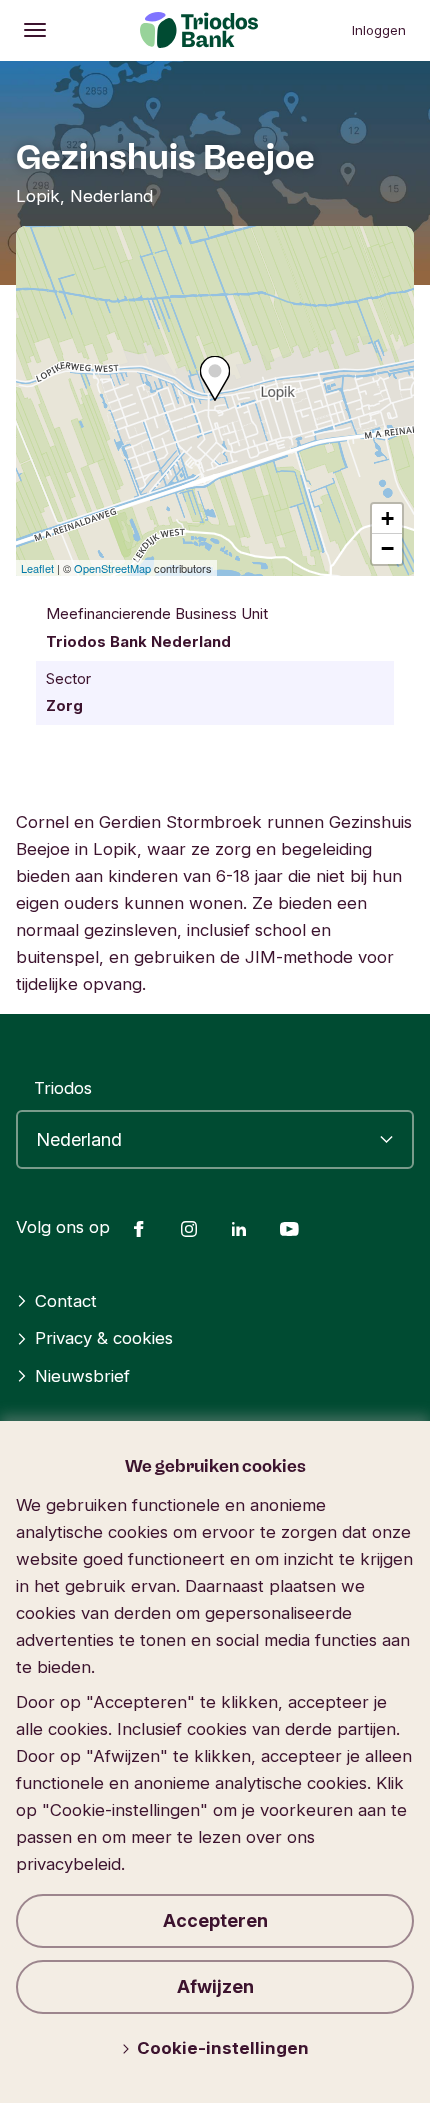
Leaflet (37, 568)
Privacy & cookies (104, 1338)
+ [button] (387, 518)
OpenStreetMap (112, 568)
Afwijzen (215, 1986)
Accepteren (215, 1920)
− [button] (387, 548)
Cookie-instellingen (223, 2048)
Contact (66, 1301)
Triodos (63, 1088)
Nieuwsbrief (82, 1376)
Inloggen (379, 30)
